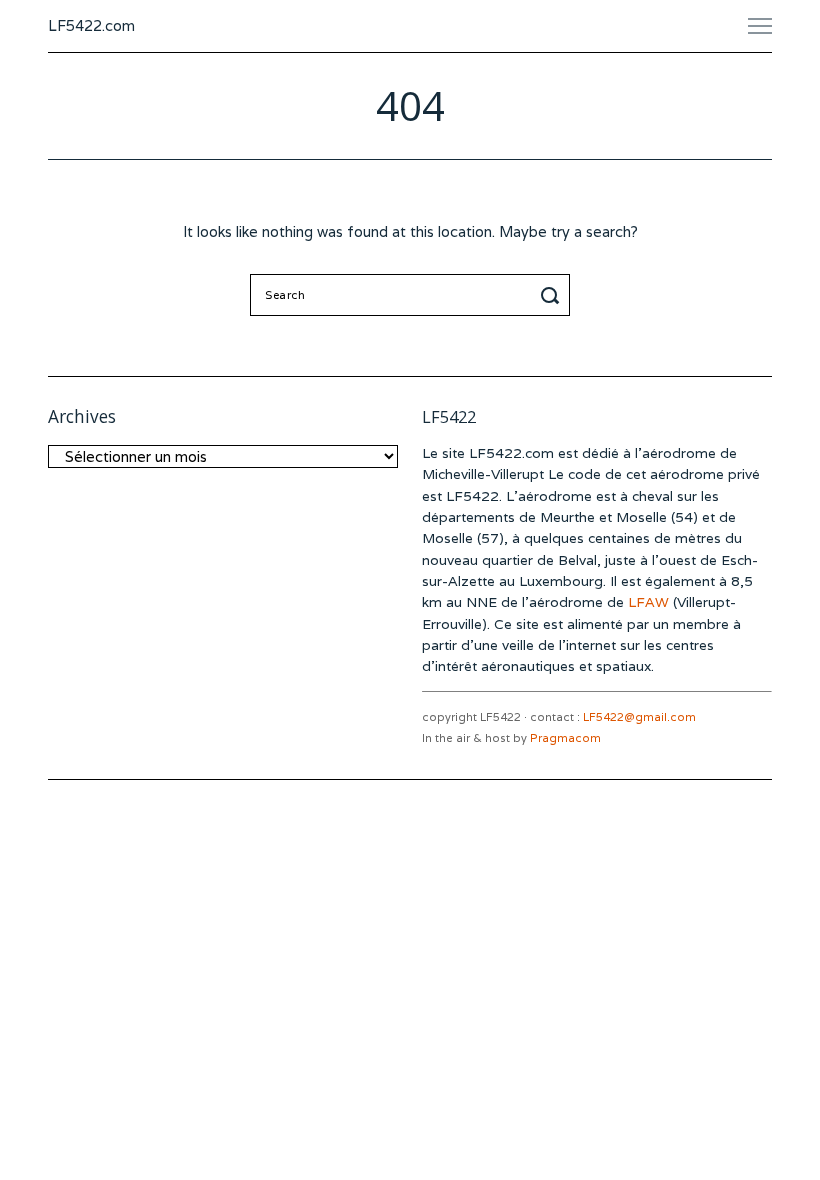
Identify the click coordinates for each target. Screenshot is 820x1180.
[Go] (553, 295)
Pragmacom (565, 738)
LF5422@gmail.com (639, 717)
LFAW (648, 602)
